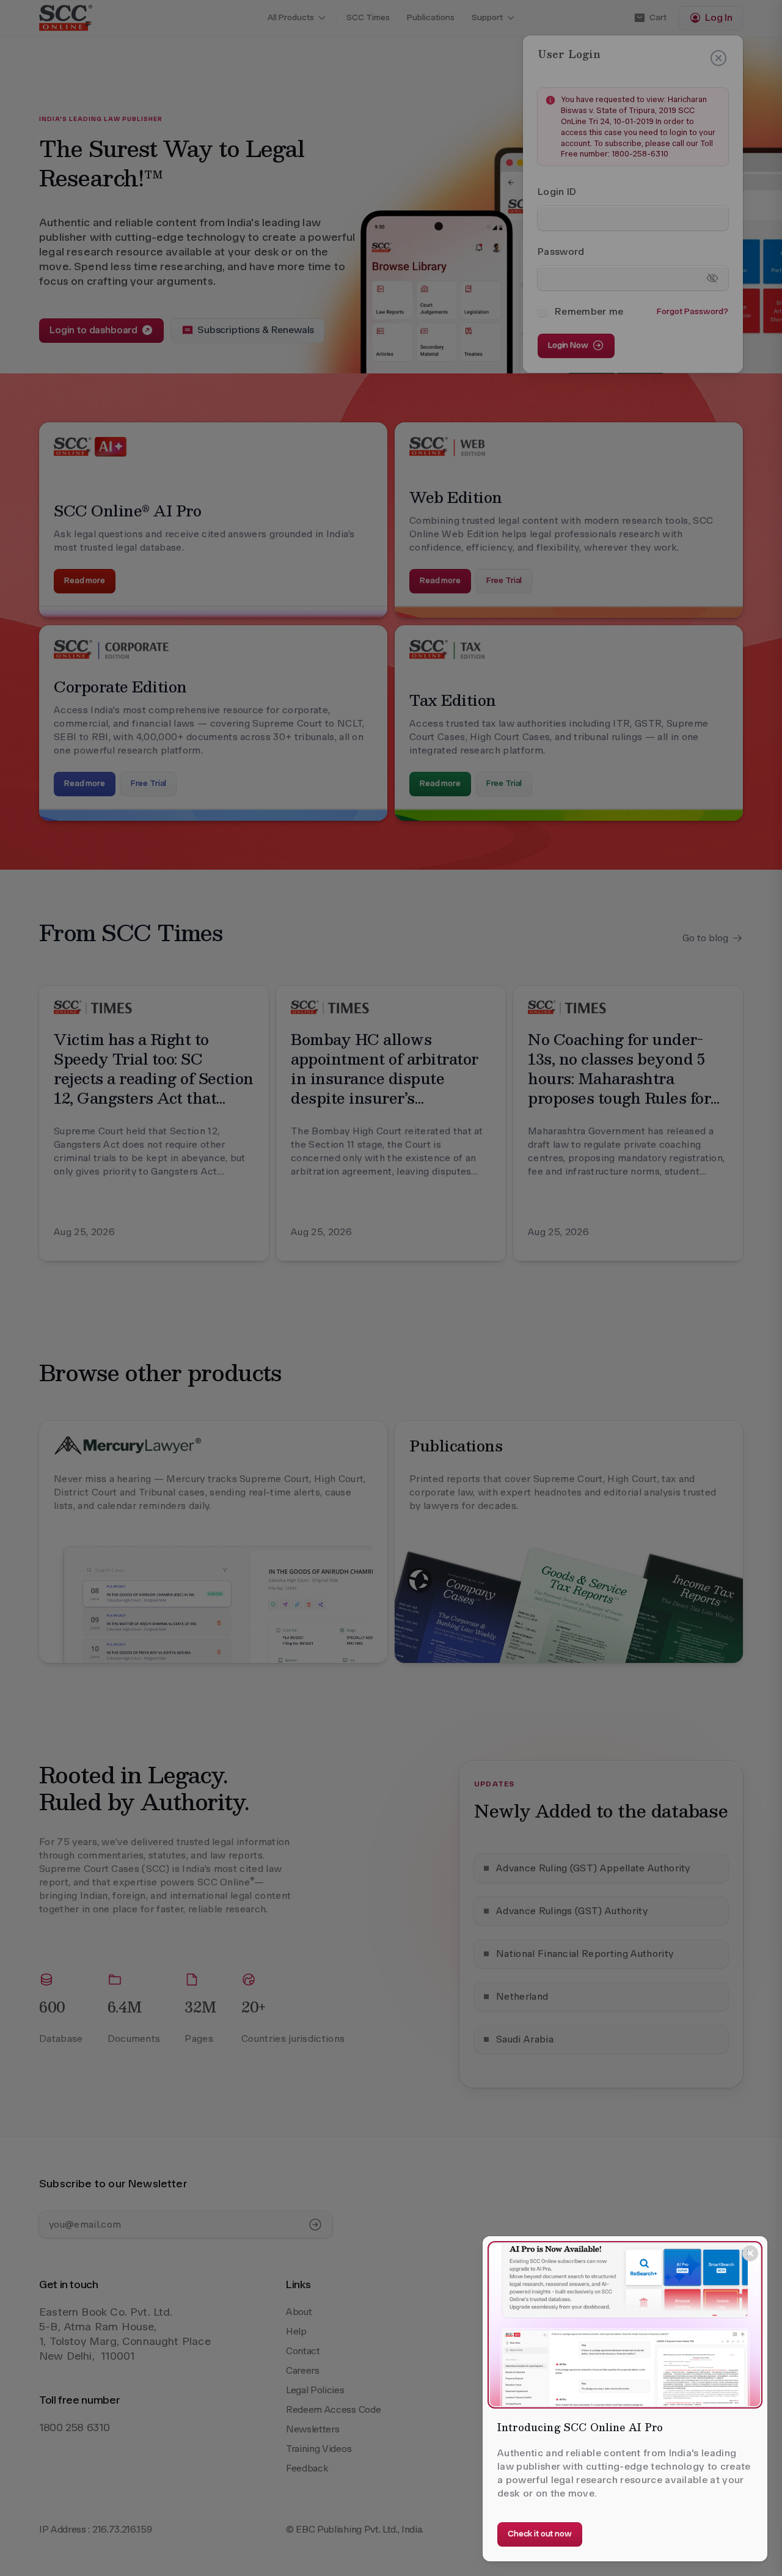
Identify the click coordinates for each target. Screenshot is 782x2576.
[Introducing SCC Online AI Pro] (625, 2325)
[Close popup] (750, 2253)
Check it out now (540, 2534)
